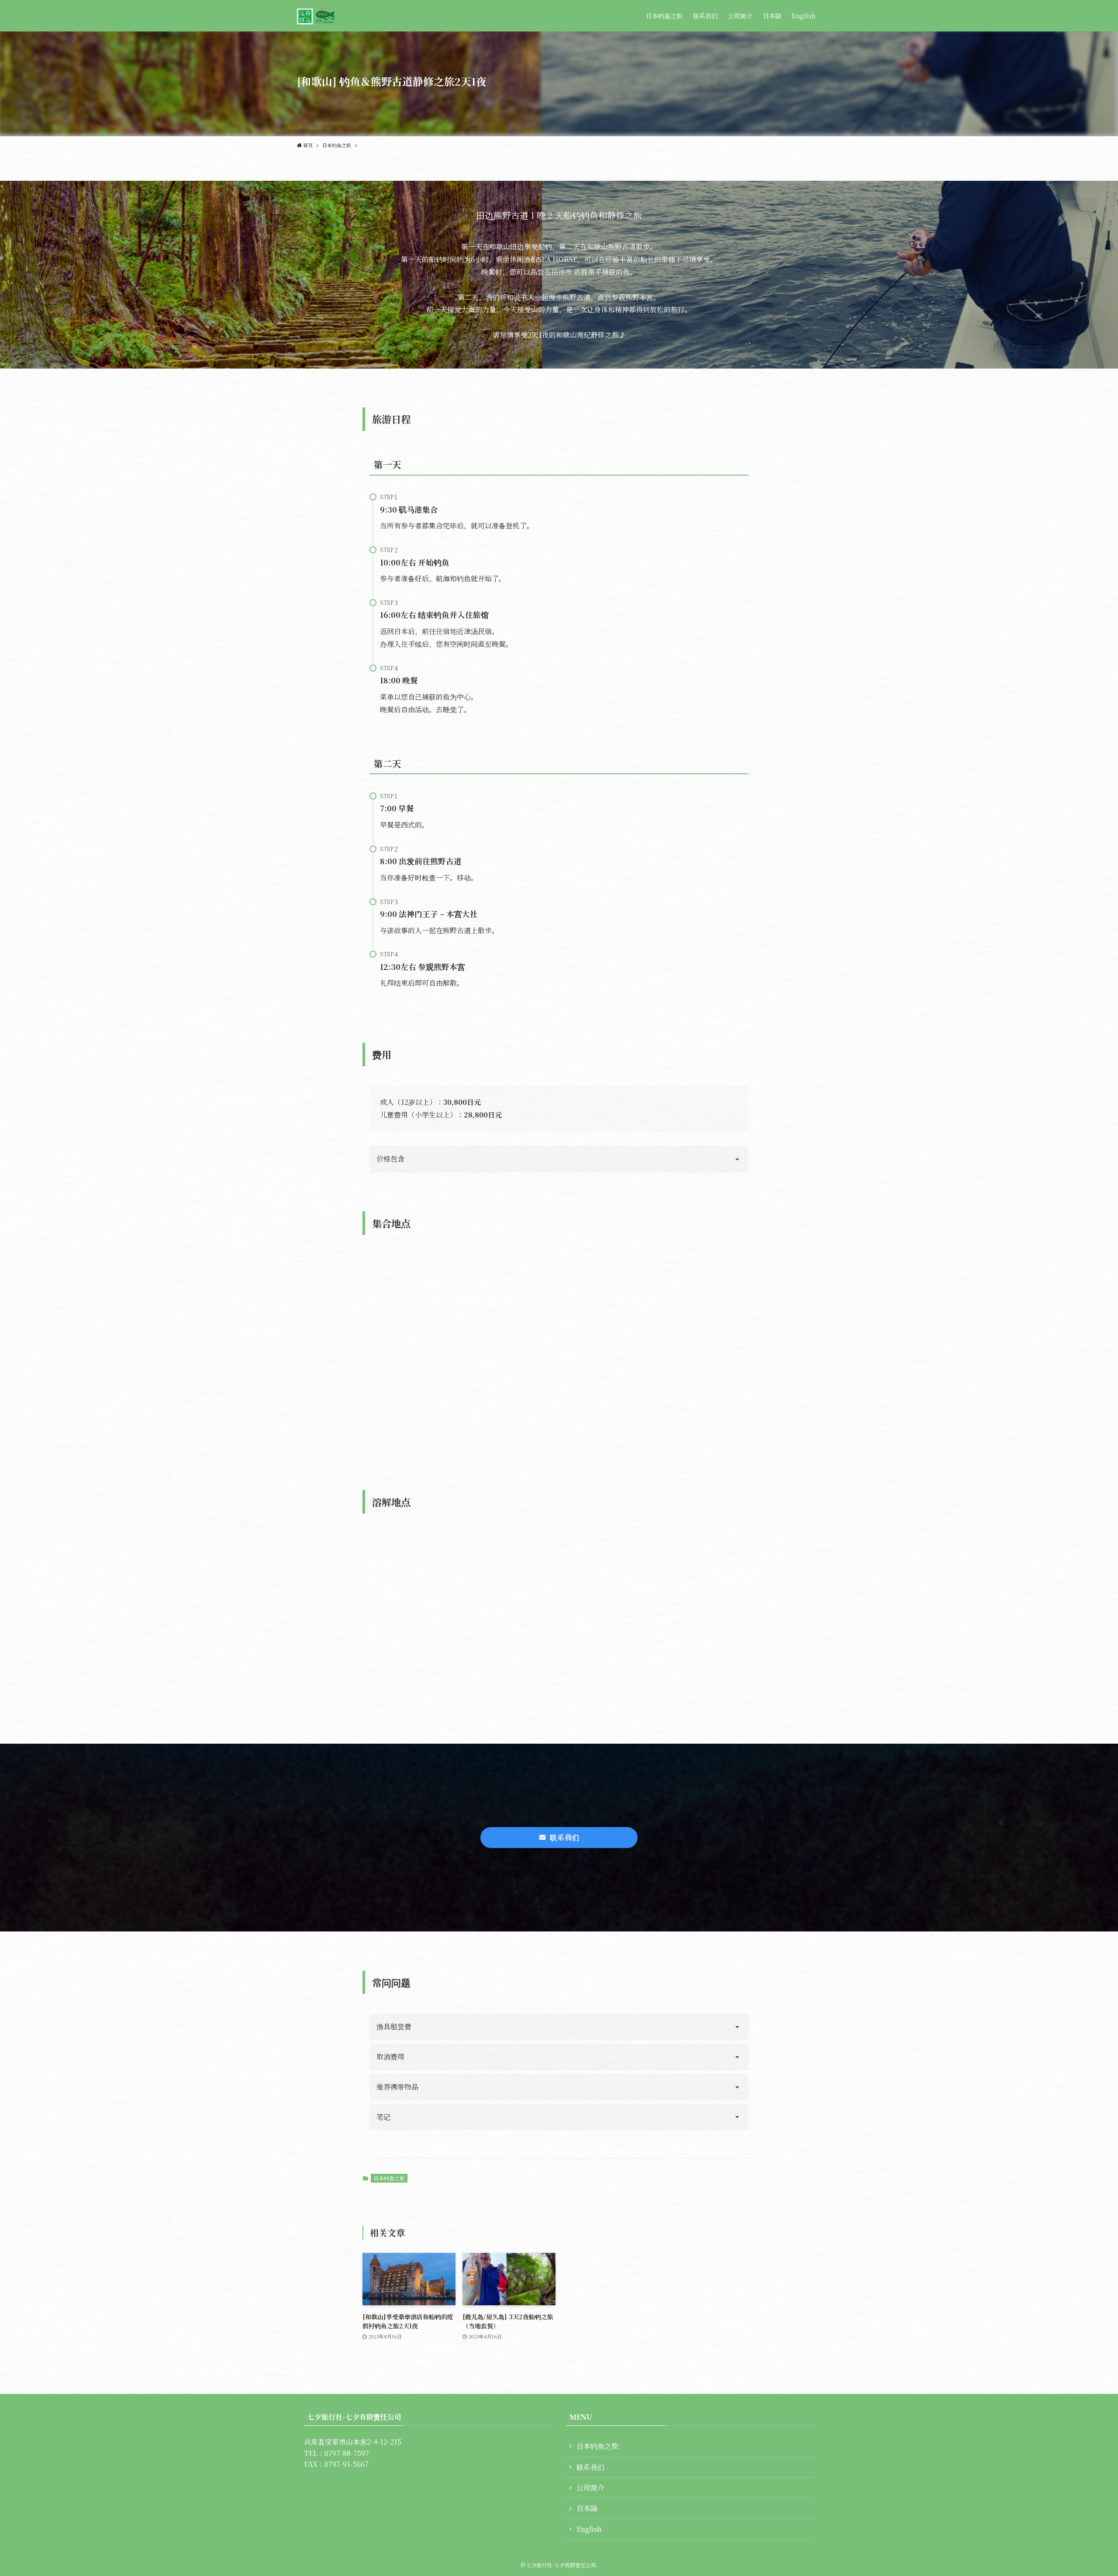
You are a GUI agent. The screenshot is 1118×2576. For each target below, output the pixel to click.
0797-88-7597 (347, 2453)
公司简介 (590, 2488)
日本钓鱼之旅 (389, 2178)
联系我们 (590, 2467)
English (589, 2529)
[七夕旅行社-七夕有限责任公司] (316, 16)
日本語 (587, 2508)
